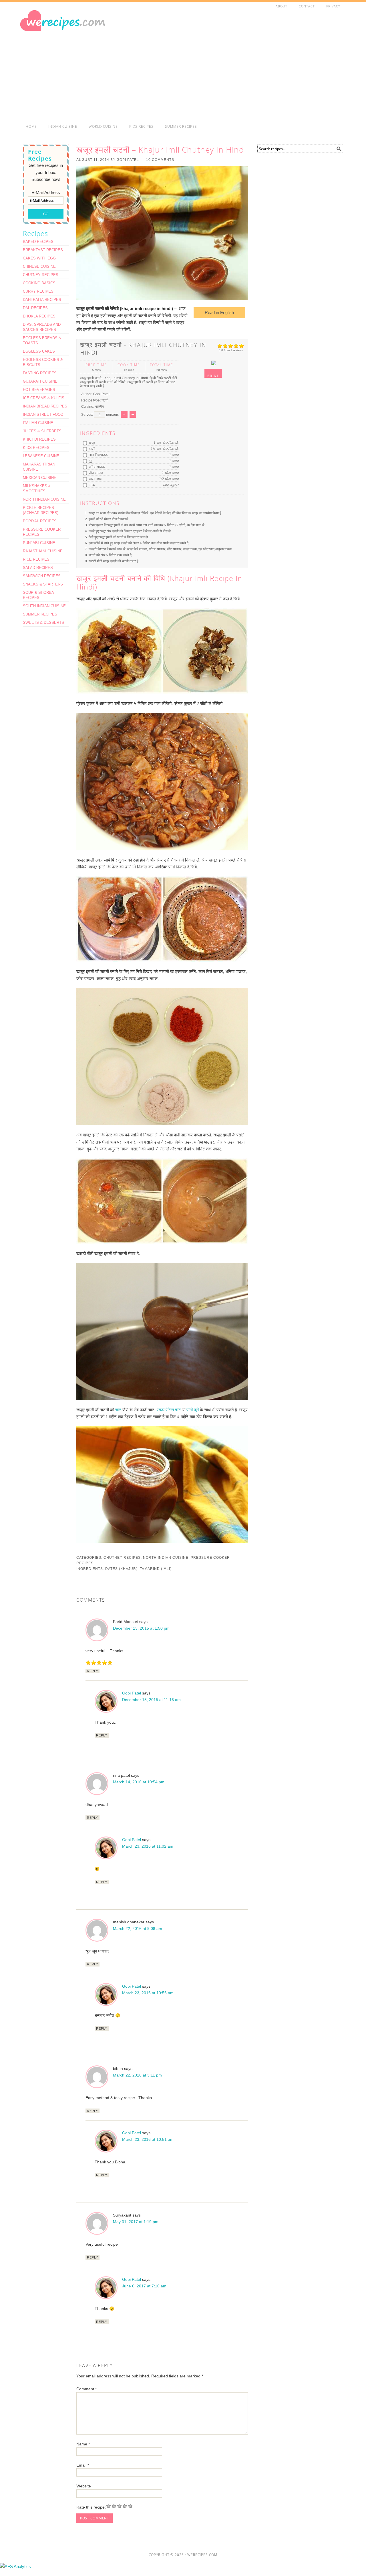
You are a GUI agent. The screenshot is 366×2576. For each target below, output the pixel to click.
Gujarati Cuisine (40, 381)
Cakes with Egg (39, 258)
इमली (91, 449)
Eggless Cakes (39, 351)
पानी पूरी (193, 1410)
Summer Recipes (40, 614)
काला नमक (95, 479)
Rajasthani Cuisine (43, 551)
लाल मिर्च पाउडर (98, 455)
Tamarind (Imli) (156, 1569)
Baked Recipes (38, 242)
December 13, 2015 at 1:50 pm (141, 1628)
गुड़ (90, 461)
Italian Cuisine (38, 423)
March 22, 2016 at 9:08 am (138, 1928)
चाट (118, 1410)
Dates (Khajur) (121, 1569)
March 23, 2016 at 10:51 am (148, 2139)
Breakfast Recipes (43, 250)
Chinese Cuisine (39, 266)
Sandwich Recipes (42, 576)
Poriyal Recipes (40, 521)
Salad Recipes (38, 568)
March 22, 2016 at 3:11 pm (137, 2075)
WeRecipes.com (202, 2555)
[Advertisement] (243, 67)
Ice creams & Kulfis (44, 398)
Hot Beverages (39, 390)
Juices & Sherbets (42, 431)
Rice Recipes (36, 559)
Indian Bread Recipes (45, 406)
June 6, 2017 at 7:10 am (144, 2286)
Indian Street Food (43, 414)
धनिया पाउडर (97, 467)
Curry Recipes (38, 291)
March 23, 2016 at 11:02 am (148, 1846)
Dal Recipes (35, 308)
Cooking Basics (39, 283)
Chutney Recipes (122, 1558)
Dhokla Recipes (39, 316)
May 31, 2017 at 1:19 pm (136, 2222)
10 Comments (160, 160)
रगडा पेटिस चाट (169, 1410)
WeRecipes (71, 33)
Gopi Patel (132, 1693)
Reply (93, 1671)
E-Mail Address (46, 192)
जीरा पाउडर (95, 473)
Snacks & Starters (43, 584)
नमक (91, 485)
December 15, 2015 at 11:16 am (151, 1700)
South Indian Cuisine (44, 606)
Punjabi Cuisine (39, 543)
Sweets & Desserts (43, 622)
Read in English (219, 312)
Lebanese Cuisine (41, 456)
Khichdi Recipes (39, 439)
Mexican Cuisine (40, 478)
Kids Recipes (36, 448)
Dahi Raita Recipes (42, 300)
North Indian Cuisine (166, 1558)
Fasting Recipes (40, 373)
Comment (86, 2389)
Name (83, 2444)
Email (83, 2465)
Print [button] (213, 376)
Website (84, 2486)
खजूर (91, 443)
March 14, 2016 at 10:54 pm (139, 1782)
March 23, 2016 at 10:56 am (148, 1993)
